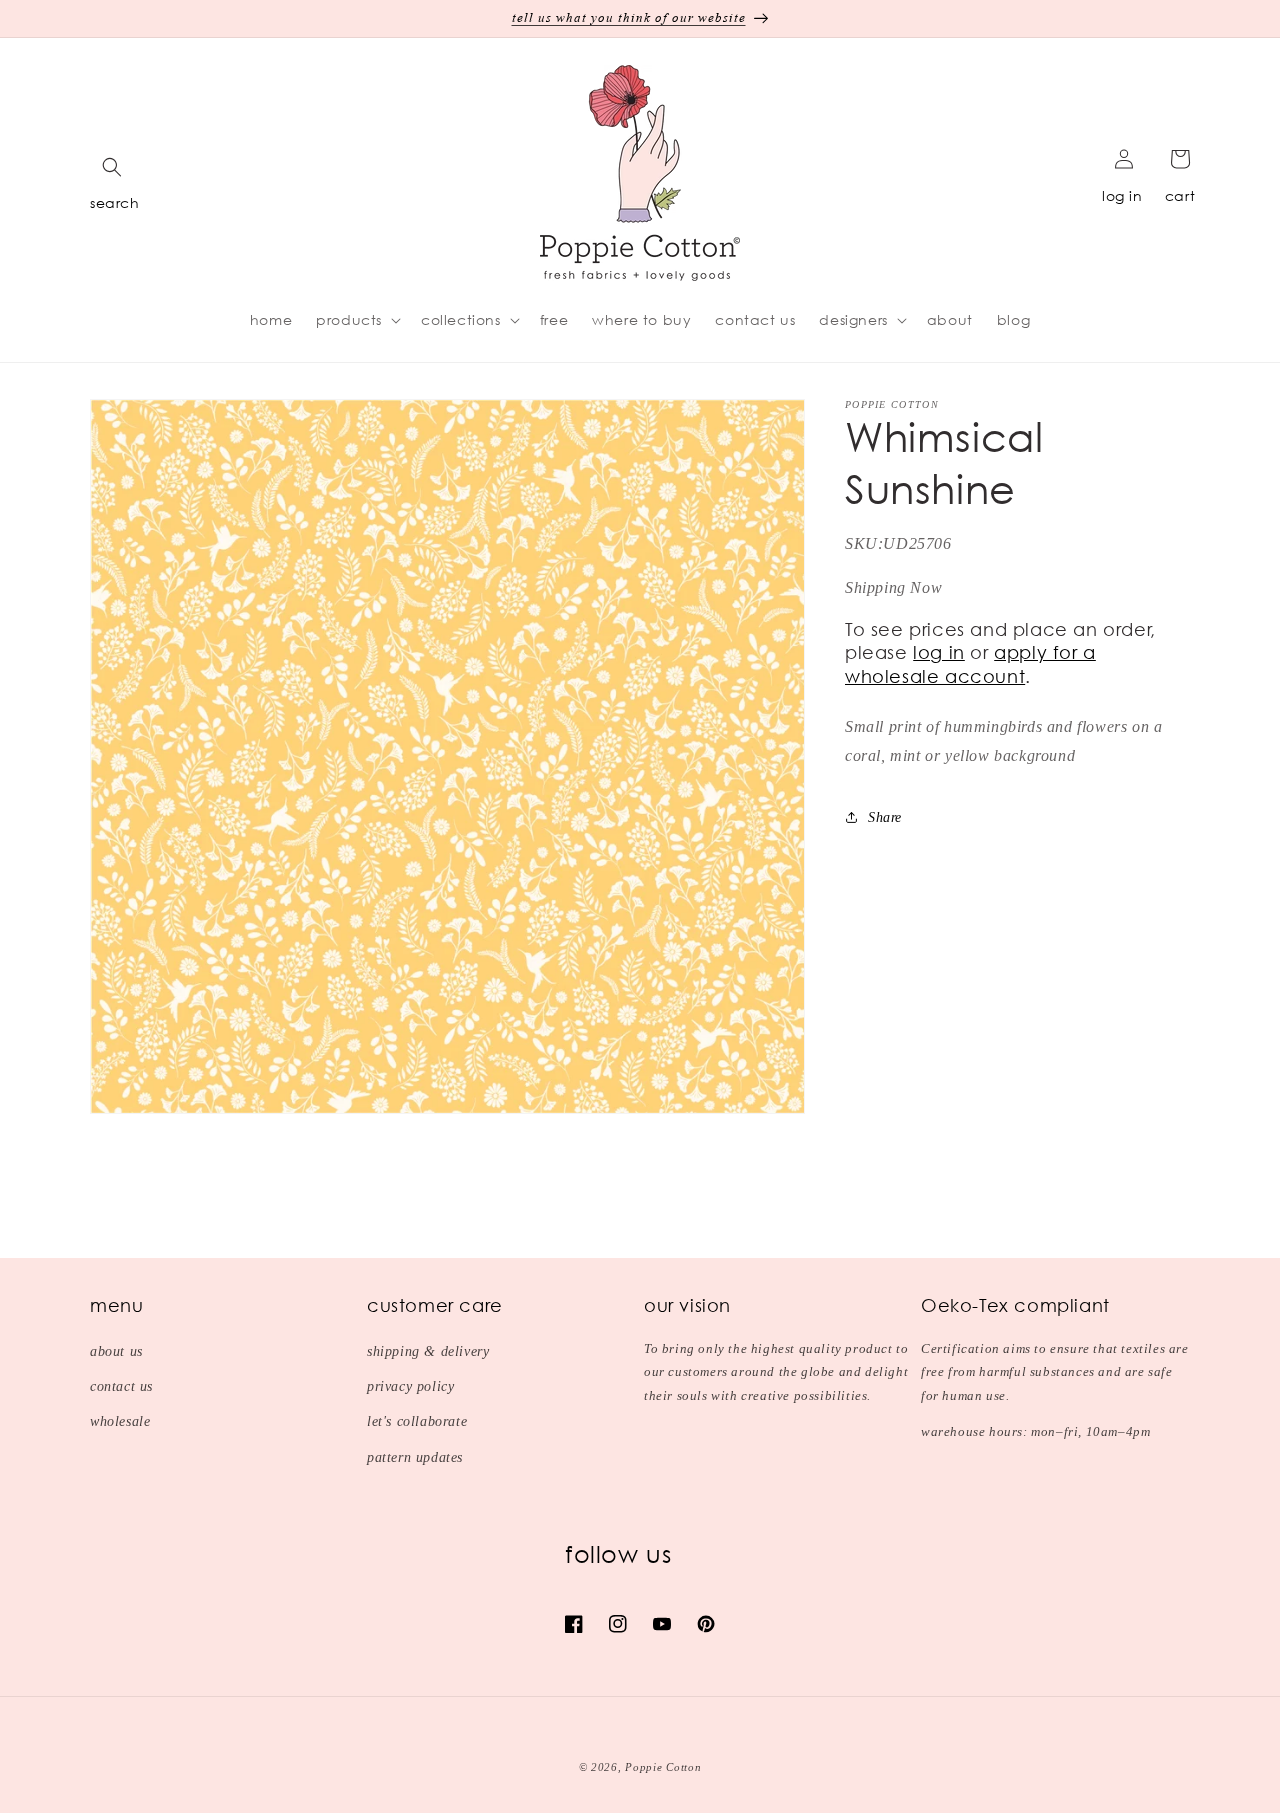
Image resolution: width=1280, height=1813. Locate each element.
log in (1122, 195)
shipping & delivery (428, 1351)
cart (1180, 195)
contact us (121, 1386)
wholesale (120, 1421)
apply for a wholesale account (970, 663)
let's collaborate (417, 1421)
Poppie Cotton (663, 1767)
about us (116, 1351)
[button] (112, 167)
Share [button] (885, 816)
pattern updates (415, 1457)
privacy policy (410, 1386)
